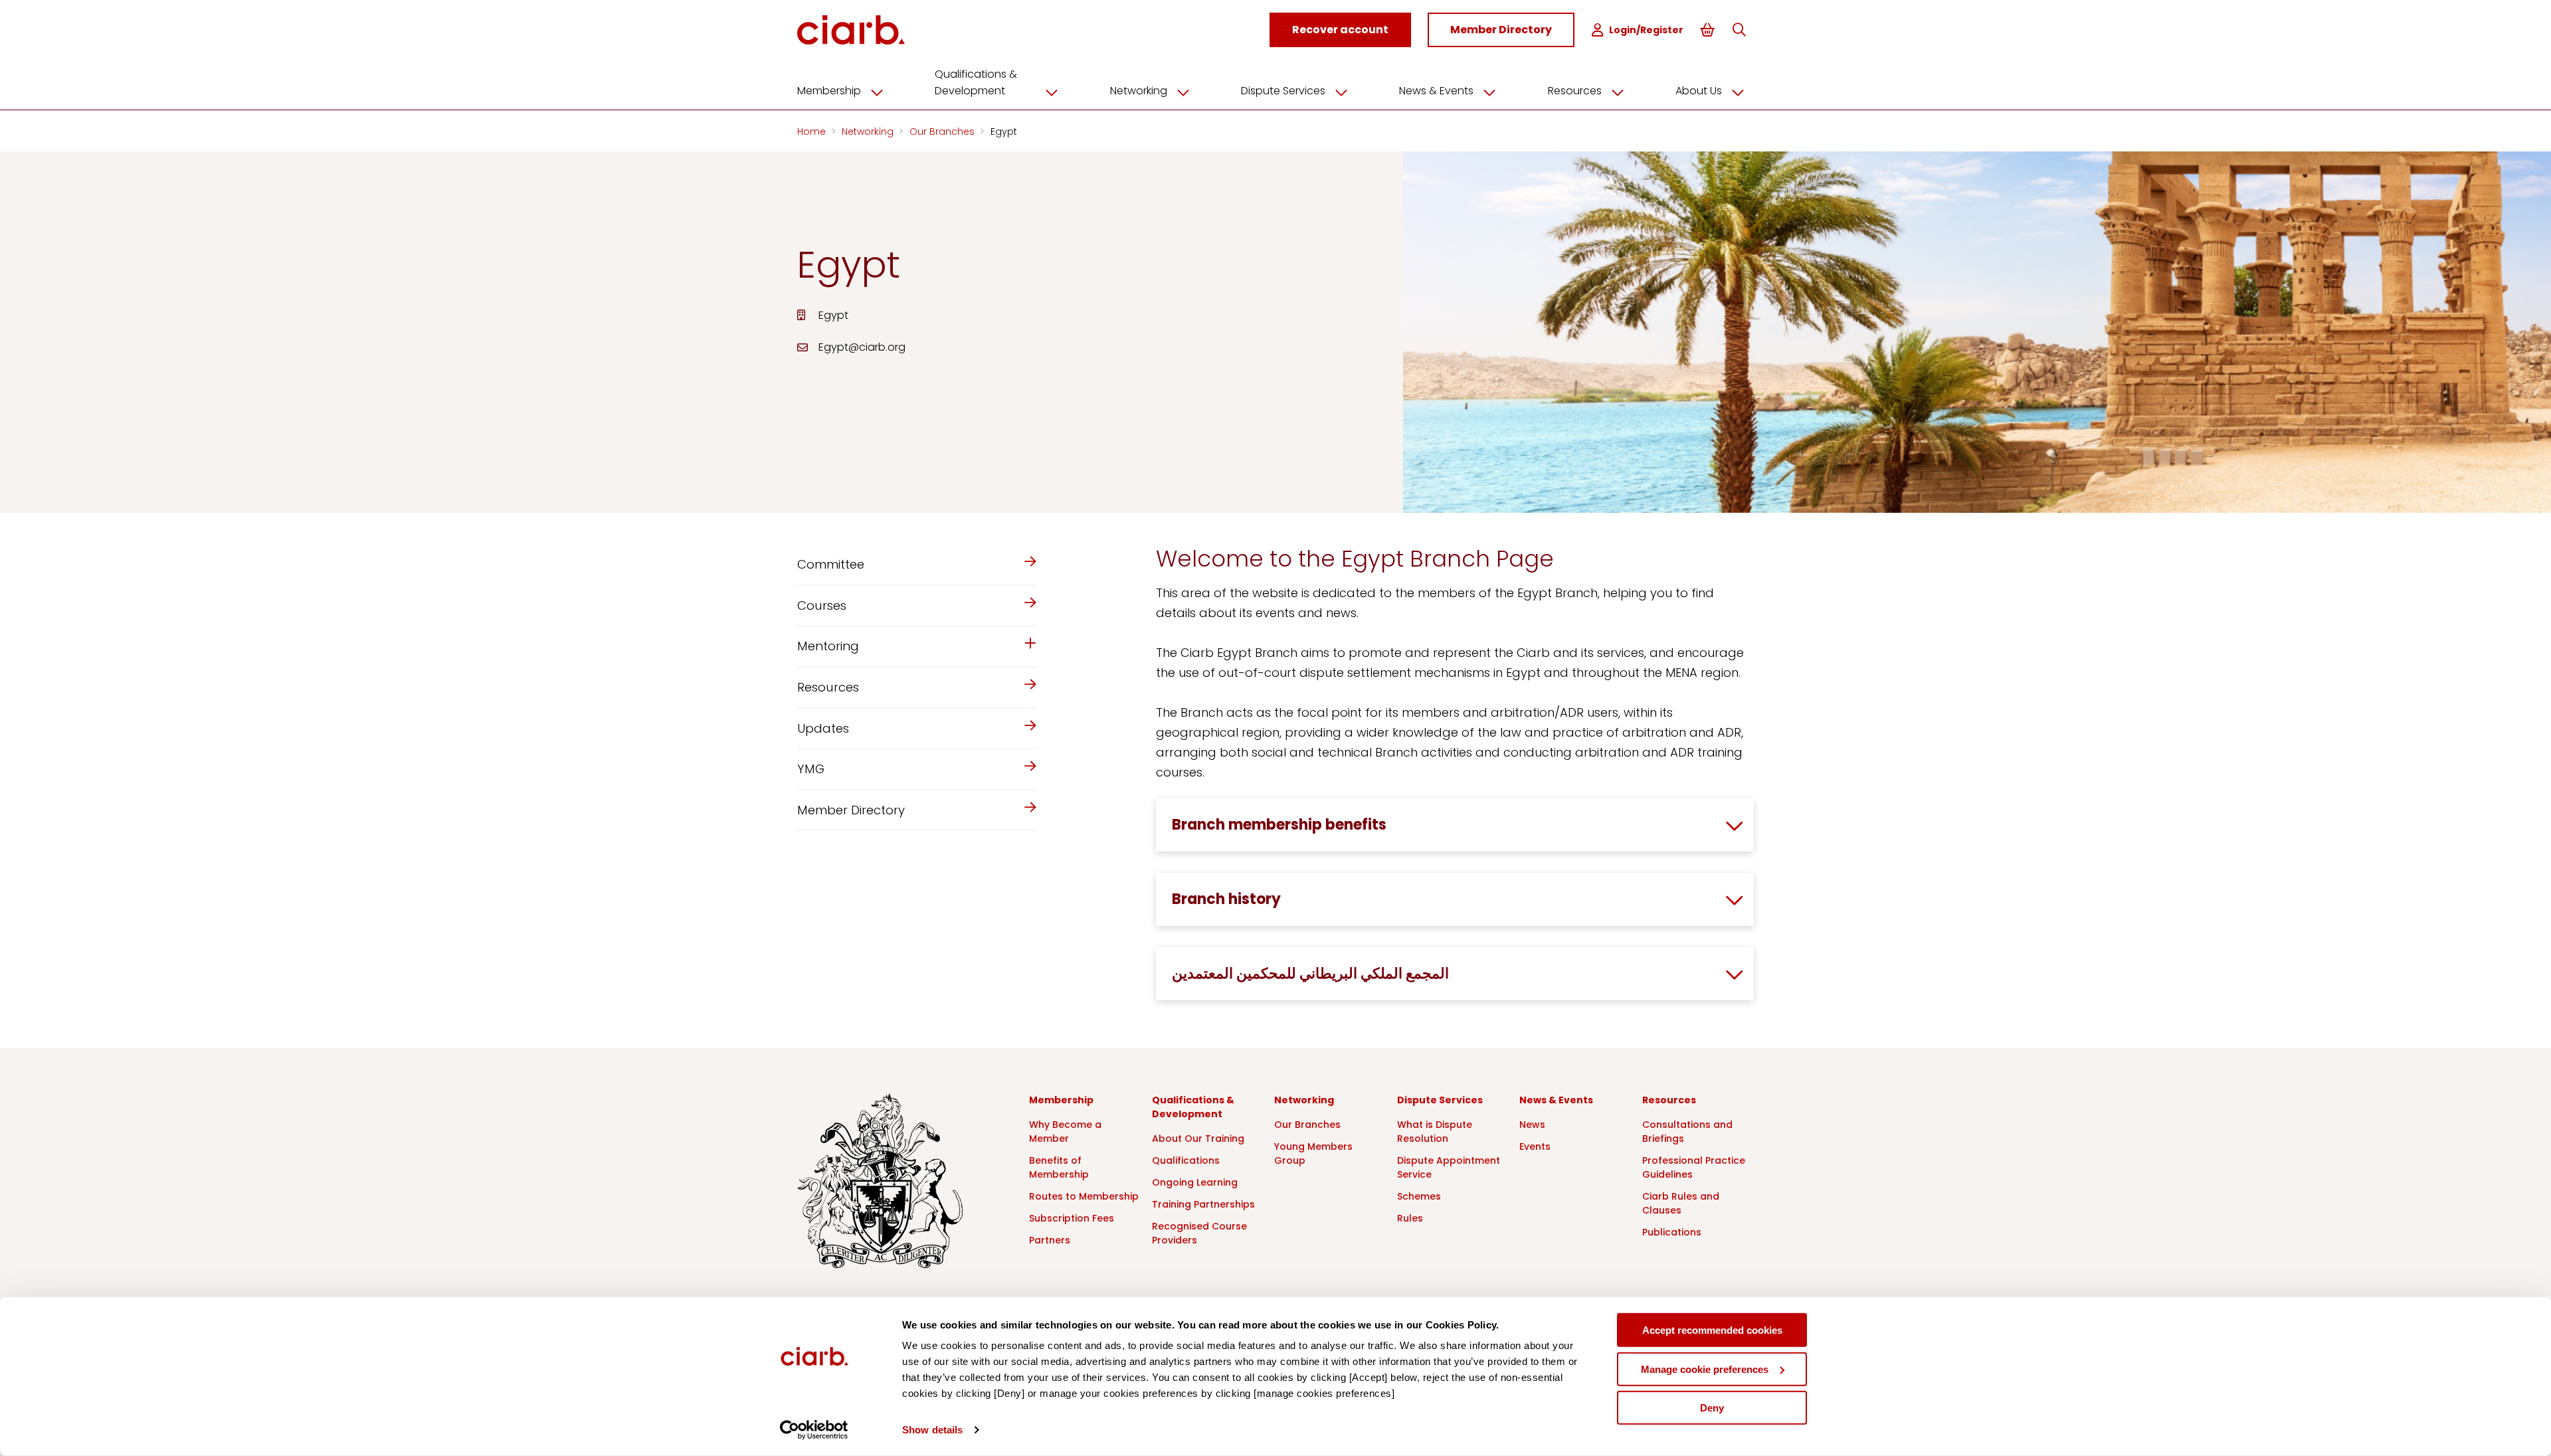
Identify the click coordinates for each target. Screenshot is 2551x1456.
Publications (1672, 1232)
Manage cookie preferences (1705, 1369)
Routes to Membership (1084, 1196)
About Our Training (1198, 1138)
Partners (1050, 1240)
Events (1535, 1146)
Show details (932, 1430)
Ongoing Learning (1195, 1182)
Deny (1712, 1408)
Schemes (1419, 1196)
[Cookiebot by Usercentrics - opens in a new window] (814, 1430)
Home (813, 132)
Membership (829, 91)
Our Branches (943, 132)
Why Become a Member (1065, 1132)
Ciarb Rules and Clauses (1681, 1203)
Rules (1410, 1218)
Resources (1575, 91)
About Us (1699, 91)
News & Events (1436, 91)
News (1532, 1125)
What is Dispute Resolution (1435, 1132)
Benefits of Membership (1059, 1167)
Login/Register (1646, 30)
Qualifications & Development (976, 82)
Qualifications (1186, 1160)
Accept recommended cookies (1712, 1330)
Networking (1139, 91)
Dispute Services (1283, 91)
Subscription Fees (1072, 1218)
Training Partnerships (1203, 1204)
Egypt (1004, 132)
